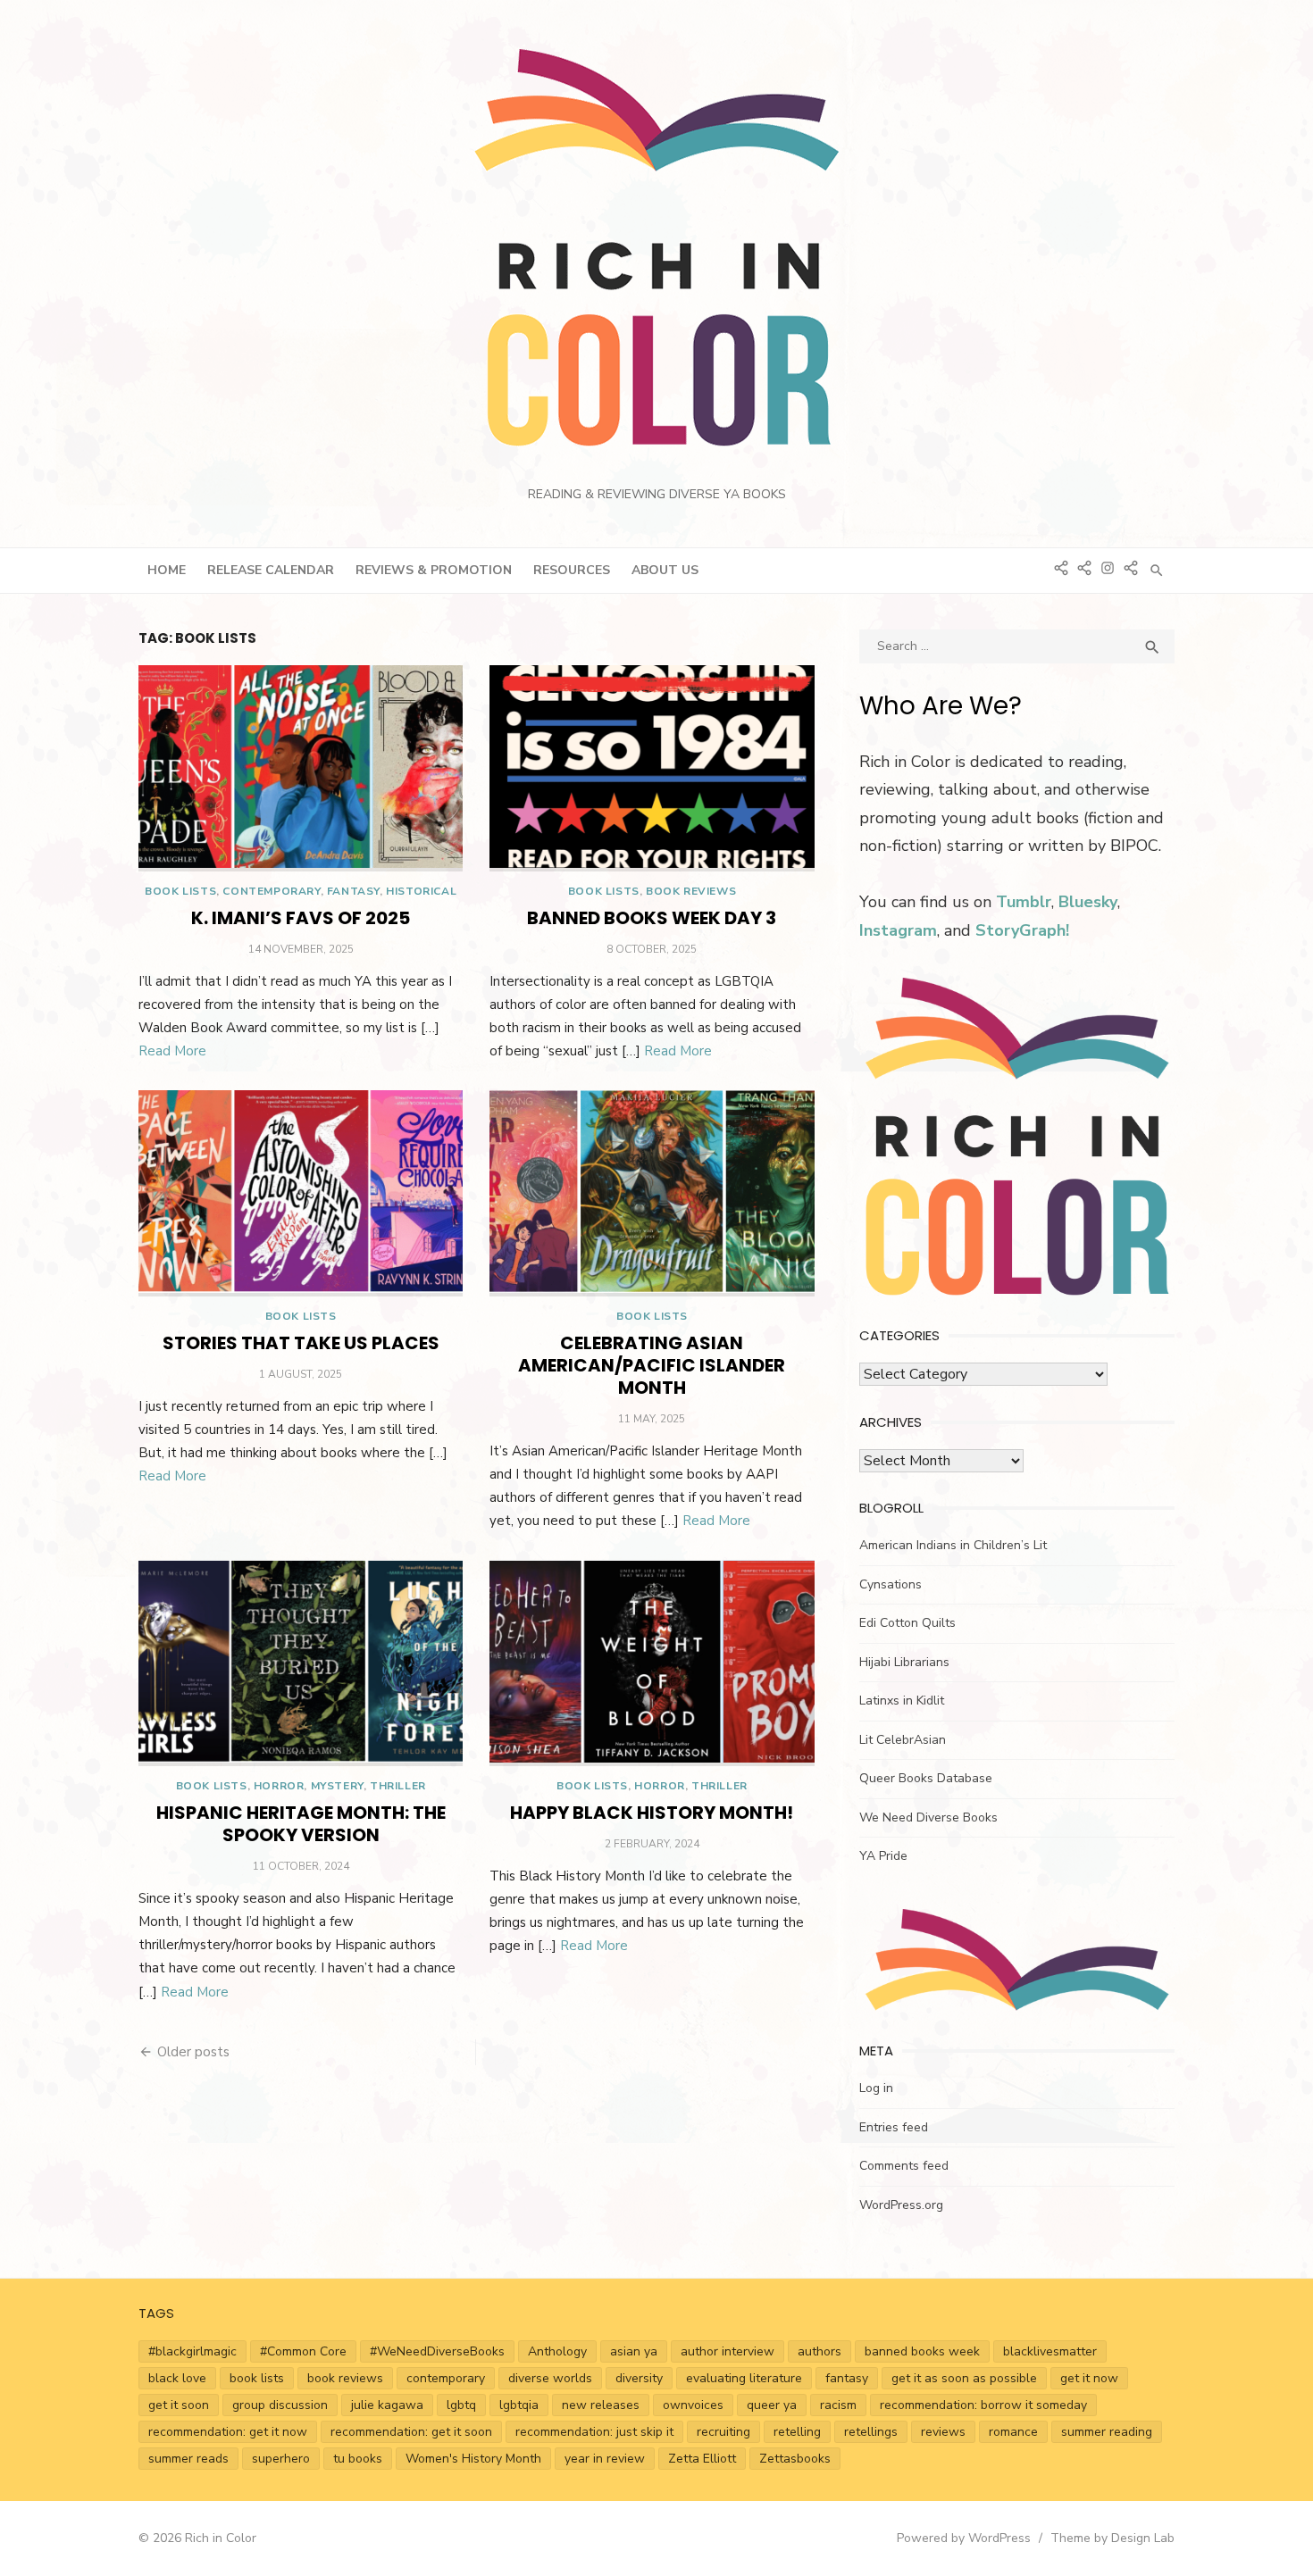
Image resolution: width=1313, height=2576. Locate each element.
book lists (257, 2378)
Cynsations (891, 1584)
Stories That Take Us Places (301, 1343)
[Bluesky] (1061, 566)
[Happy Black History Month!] (652, 1663)
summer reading (1107, 2432)
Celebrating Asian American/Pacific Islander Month (652, 1365)
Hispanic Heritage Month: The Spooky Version (301, 1824)
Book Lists (180, 891)
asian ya (634, 2351)
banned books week (922, 2351)
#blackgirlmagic (192, 2351)
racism (838, 2405)
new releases (601, 2405)
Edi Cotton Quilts (907, 1623)
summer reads (188, 2459)
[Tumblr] (1084, 566)
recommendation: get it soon (411, 2432)
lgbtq (461, 2405)
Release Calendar (271, 570)
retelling (797, 2432)
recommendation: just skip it (594, 2432)
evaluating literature (744, 2378)
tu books (358, 2459)
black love (177, 2378)
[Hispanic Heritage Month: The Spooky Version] (301, 1663)
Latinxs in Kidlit (902, 1701)
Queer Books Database (926, 1778)
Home (167, 570)
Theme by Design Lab (1112, 2538)
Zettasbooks (795, 2459)
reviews (943, 2432)
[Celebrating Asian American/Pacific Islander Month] (652, 1193)
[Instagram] (1108, 566)
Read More (172, 1051)
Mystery (337, 1786)
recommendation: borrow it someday (983, 2405)
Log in (876, 2088)
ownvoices (693, 2405)
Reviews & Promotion (434, 570)
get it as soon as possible (964, 2378)
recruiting (723, 2432)
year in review (605, 2459)
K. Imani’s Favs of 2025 (301, 918)
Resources (572, 570)
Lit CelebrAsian (903, 1740)
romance (1013, 2432)
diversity (639, 2378)
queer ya (772, 2405)
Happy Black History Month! (652, 1813)
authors (820, 2351)
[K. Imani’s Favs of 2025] (301, 768)
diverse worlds (550, 2378)
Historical (421, 891)
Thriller (398, 1786)
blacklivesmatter (1050, 2351)
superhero (281, 2459)
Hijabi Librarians (904, 1662)
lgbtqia (519, 2405)
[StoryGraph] (1131, 566)
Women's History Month (473, 2459)
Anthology (557, 2351)
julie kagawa (387, 2405)
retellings (871, 2432)
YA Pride (883, 1856)
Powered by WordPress (964, 2538)
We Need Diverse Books (928, 1817)
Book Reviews (691, 891)
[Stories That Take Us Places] (301, 1193)
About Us (665, 570)
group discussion (280, 2405)
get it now (1089, 2378)
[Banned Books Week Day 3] (652, 768)
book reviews (345, 2378)
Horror (279, 1786)
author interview (728, 2351)
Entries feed (894, 2127)
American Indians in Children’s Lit (953, 1545)
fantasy (847, 2378)
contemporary (446, 2378)
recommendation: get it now (228, 2432)
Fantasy (353, 891)
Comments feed (904, 2166)
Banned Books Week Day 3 (652, 918)
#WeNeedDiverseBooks (437, 2351)
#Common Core (303, 2351)
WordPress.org (901, 2205)
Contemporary (271, 891)
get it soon (179, 2405)
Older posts (193, 2052)
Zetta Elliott (702, 2459)
